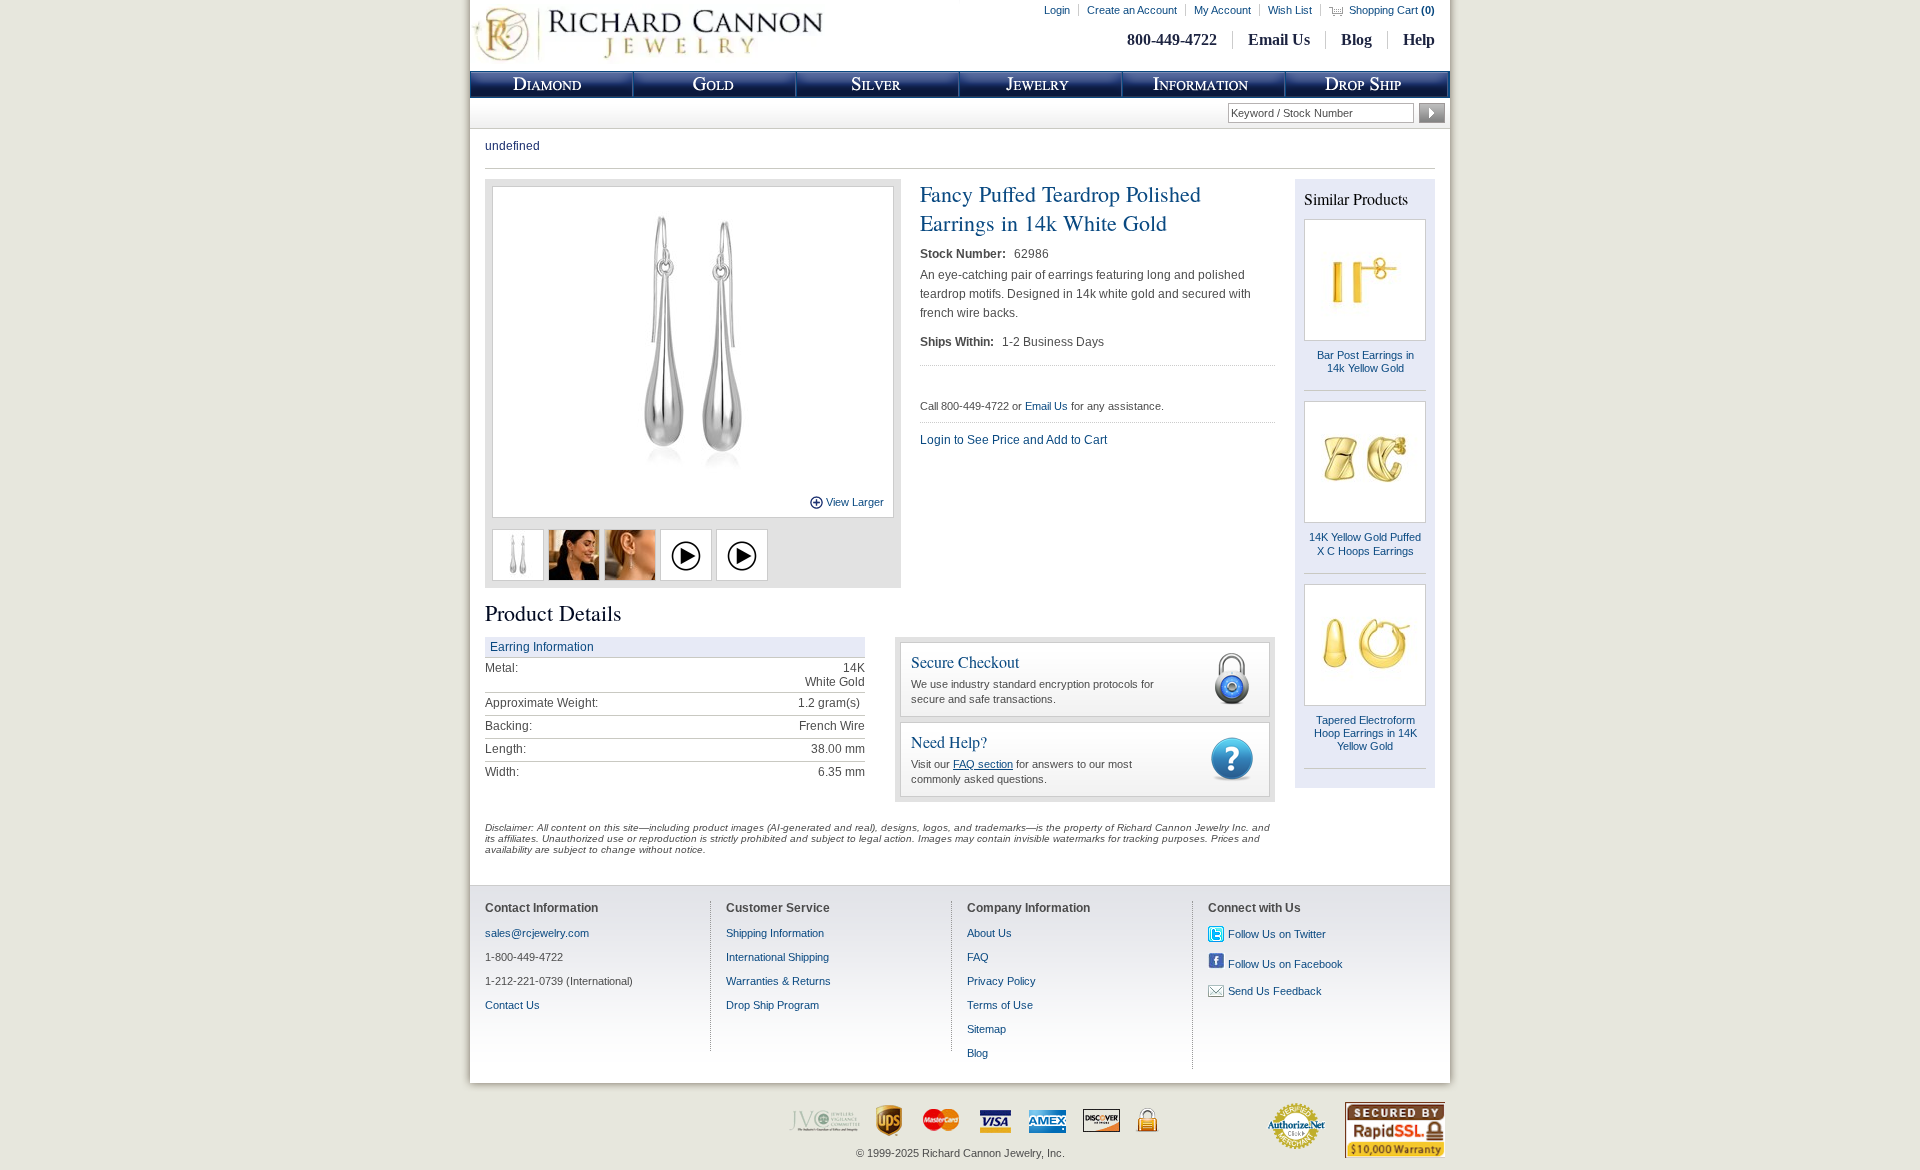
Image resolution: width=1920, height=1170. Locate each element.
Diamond (552, 84)
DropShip (1367, 84)
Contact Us (512, 1005)
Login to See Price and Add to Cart (1013, 440)
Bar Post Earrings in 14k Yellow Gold (1365, 361)
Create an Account (1132, 10)
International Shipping (777, 957)
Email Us (1279, 39)
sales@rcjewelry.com (537, 933)
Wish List (1290, 10)
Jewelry (1041, 84)
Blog (1356, 39)
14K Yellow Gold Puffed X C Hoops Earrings (1365, 543)
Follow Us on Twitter (1277, 934)
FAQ (978, 957)
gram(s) (829, 703)
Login (1057, 10)
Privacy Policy (1001, 981)
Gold (715, 84)
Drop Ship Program (772, 1005)
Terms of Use (1000, 1005)
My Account (1222, 10)
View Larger (855, 502)
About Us (989, 933)
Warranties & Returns (778, 981)
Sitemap (986, 1029)
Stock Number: (964, 254)
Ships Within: (958, 342)
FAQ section (983, 764)
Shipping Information (775, 933)
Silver (878, 84)
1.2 (806, 703)
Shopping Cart (1392, 10)
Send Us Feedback (1275, 991)
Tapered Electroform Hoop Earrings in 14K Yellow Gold (1365, 733)
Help (1419, 39)
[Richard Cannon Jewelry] (647, 60)
